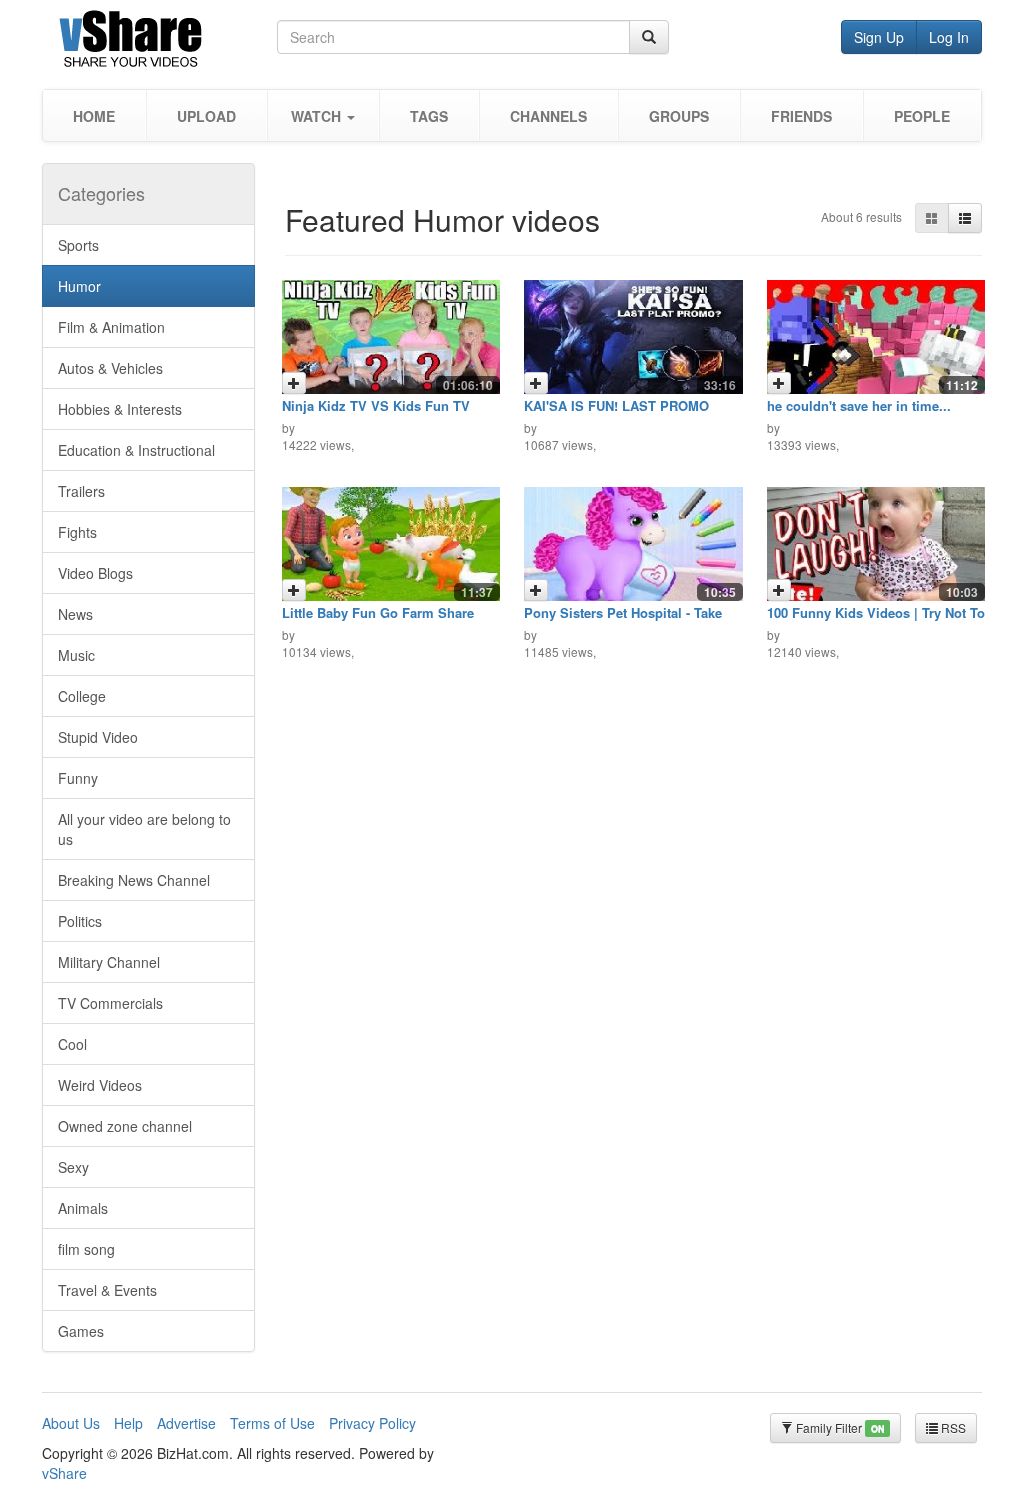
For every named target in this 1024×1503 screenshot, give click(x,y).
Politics (80, 921)
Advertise (186, 1423)
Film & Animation (111, 327)
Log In (949, 37)
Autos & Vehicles (110, 368)
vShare (64, 1473)
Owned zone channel (125, 1126)
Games (81, 1331)
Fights (77, 532)
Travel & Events (107, 1290)
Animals (83, 1208)
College (82, 696)
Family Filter (838, 1427)
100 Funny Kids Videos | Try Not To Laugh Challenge (876, 619)
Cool (72, 1044)
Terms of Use (272, 1423)
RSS (952, 1427)
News (75, 614)
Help (128, 1423)
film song (86, 1249)
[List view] (965, 218)
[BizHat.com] (159, 42)
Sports (78, 245)
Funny (78, 778)
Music (76, 655)
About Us (71, 1423)
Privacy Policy (372, 1423)
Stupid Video (98, 737)
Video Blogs (95, 573)
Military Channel (109, 962)
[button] (323, 115)
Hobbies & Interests (120, 409)
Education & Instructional (136, 450)
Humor (79, 286)
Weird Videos (100, 1085)
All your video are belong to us (144, 829)
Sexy (73, 1167)
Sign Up (879, 37)
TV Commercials (110, 1003)
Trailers (81, 491)
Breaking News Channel (134, 880)
